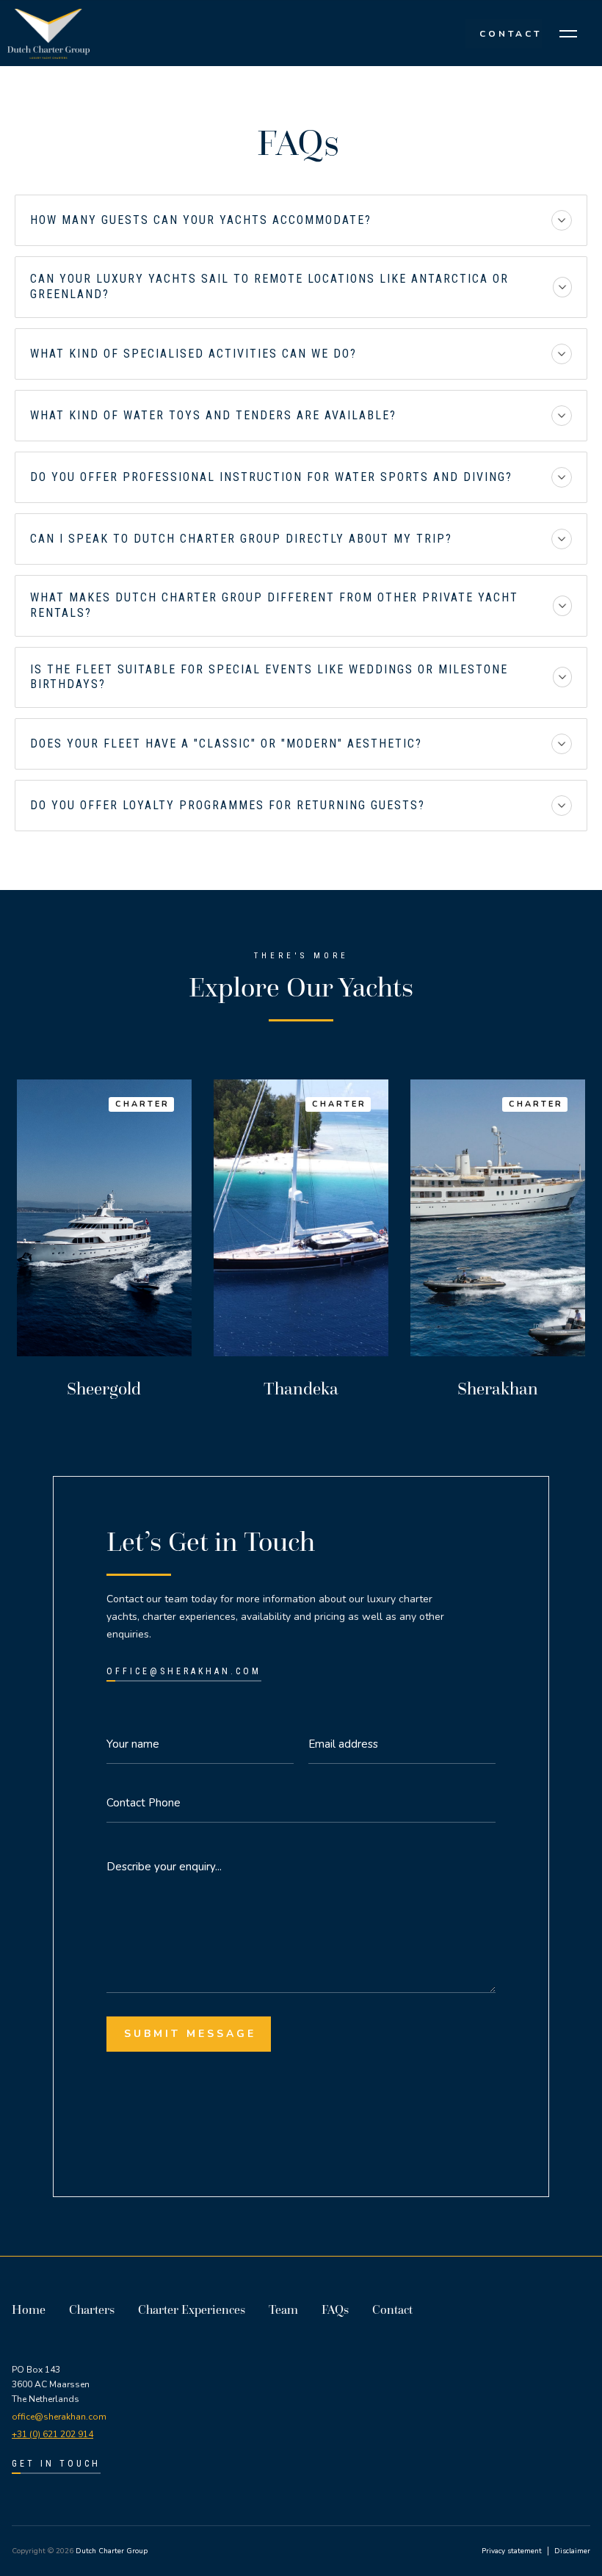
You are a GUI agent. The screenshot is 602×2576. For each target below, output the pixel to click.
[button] (568, 34)
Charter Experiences (192, 2309)
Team (283, 2309)
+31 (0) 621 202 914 (52, 2434)
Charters (92, 2309)
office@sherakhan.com (59, 2417)
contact (508, 34)
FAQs (335, 2309)
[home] (51, 33)
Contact (392, 2309)
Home (29, 2309)
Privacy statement (512, 2551)
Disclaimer (572, 2551)
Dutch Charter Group (112, 2551)
